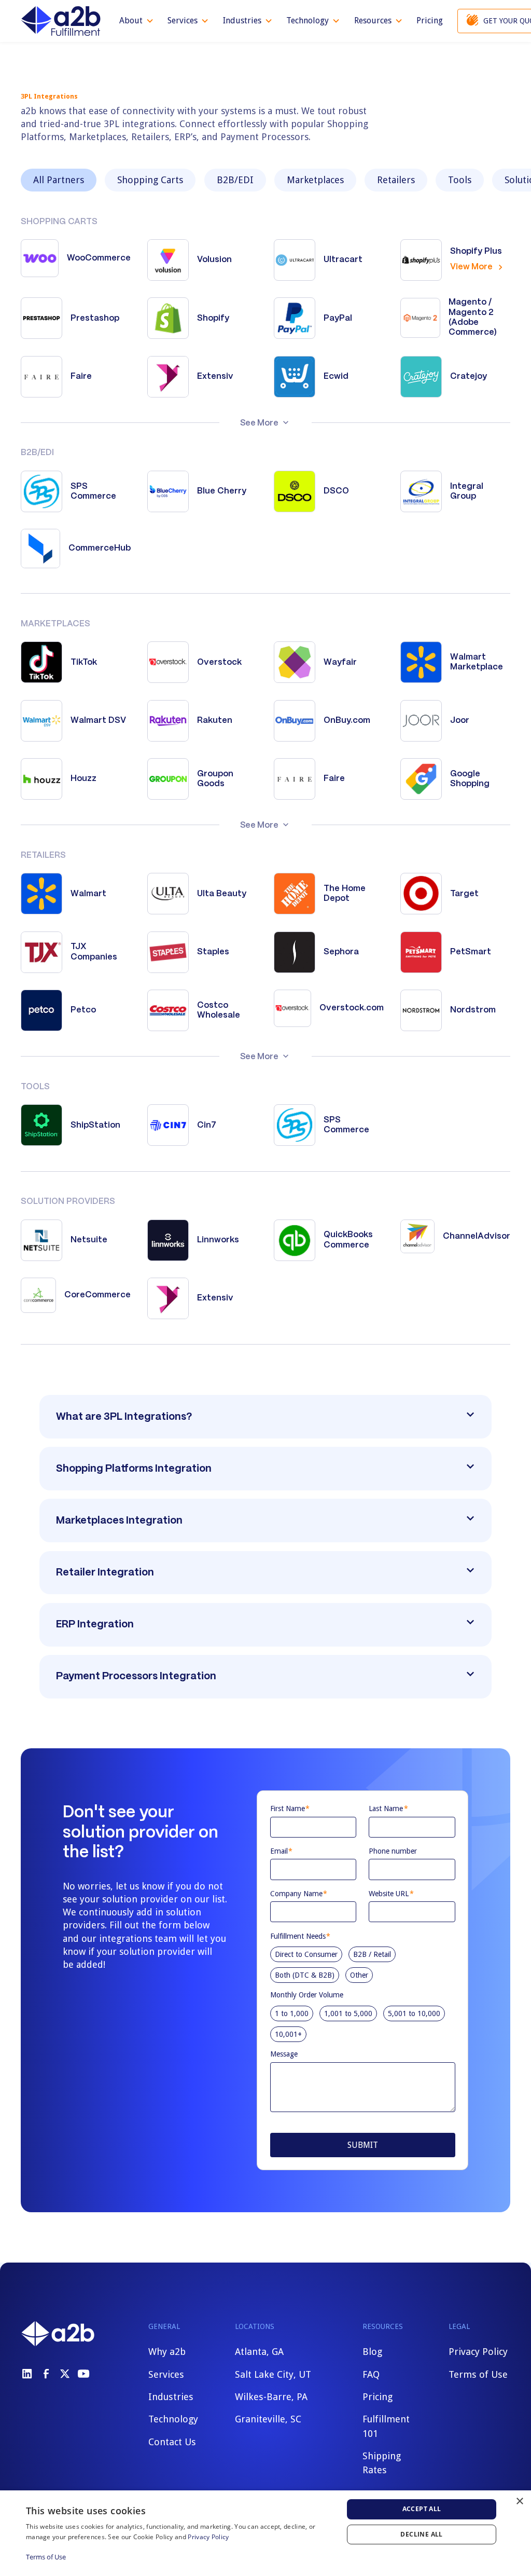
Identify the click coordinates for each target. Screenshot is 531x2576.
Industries (171, 2397)
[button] (137, 21)
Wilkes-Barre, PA (271, 2397)
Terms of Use (478, 2374)
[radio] (306, 1954)
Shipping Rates (382, 2463)
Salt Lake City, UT (273, 2374)
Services (166, 2374)
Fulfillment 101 (386, 2426)
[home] (61, 21)
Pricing (430, 20)
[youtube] (83, 2374)
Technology (173, 2419)
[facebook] (46, 2374)
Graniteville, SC (268, 2419)
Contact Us (172, 2442)
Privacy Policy (478, 2352)
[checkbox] (363, 1963)
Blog (372, 2352)
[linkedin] (27, 2374)
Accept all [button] (422, 2509)
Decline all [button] (421, 2534)
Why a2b (167, 2352)
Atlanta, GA (259, 2352)
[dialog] (265, 2533)
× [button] (519, 2502)
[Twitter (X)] (65, 2374)
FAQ (371, 2374)
